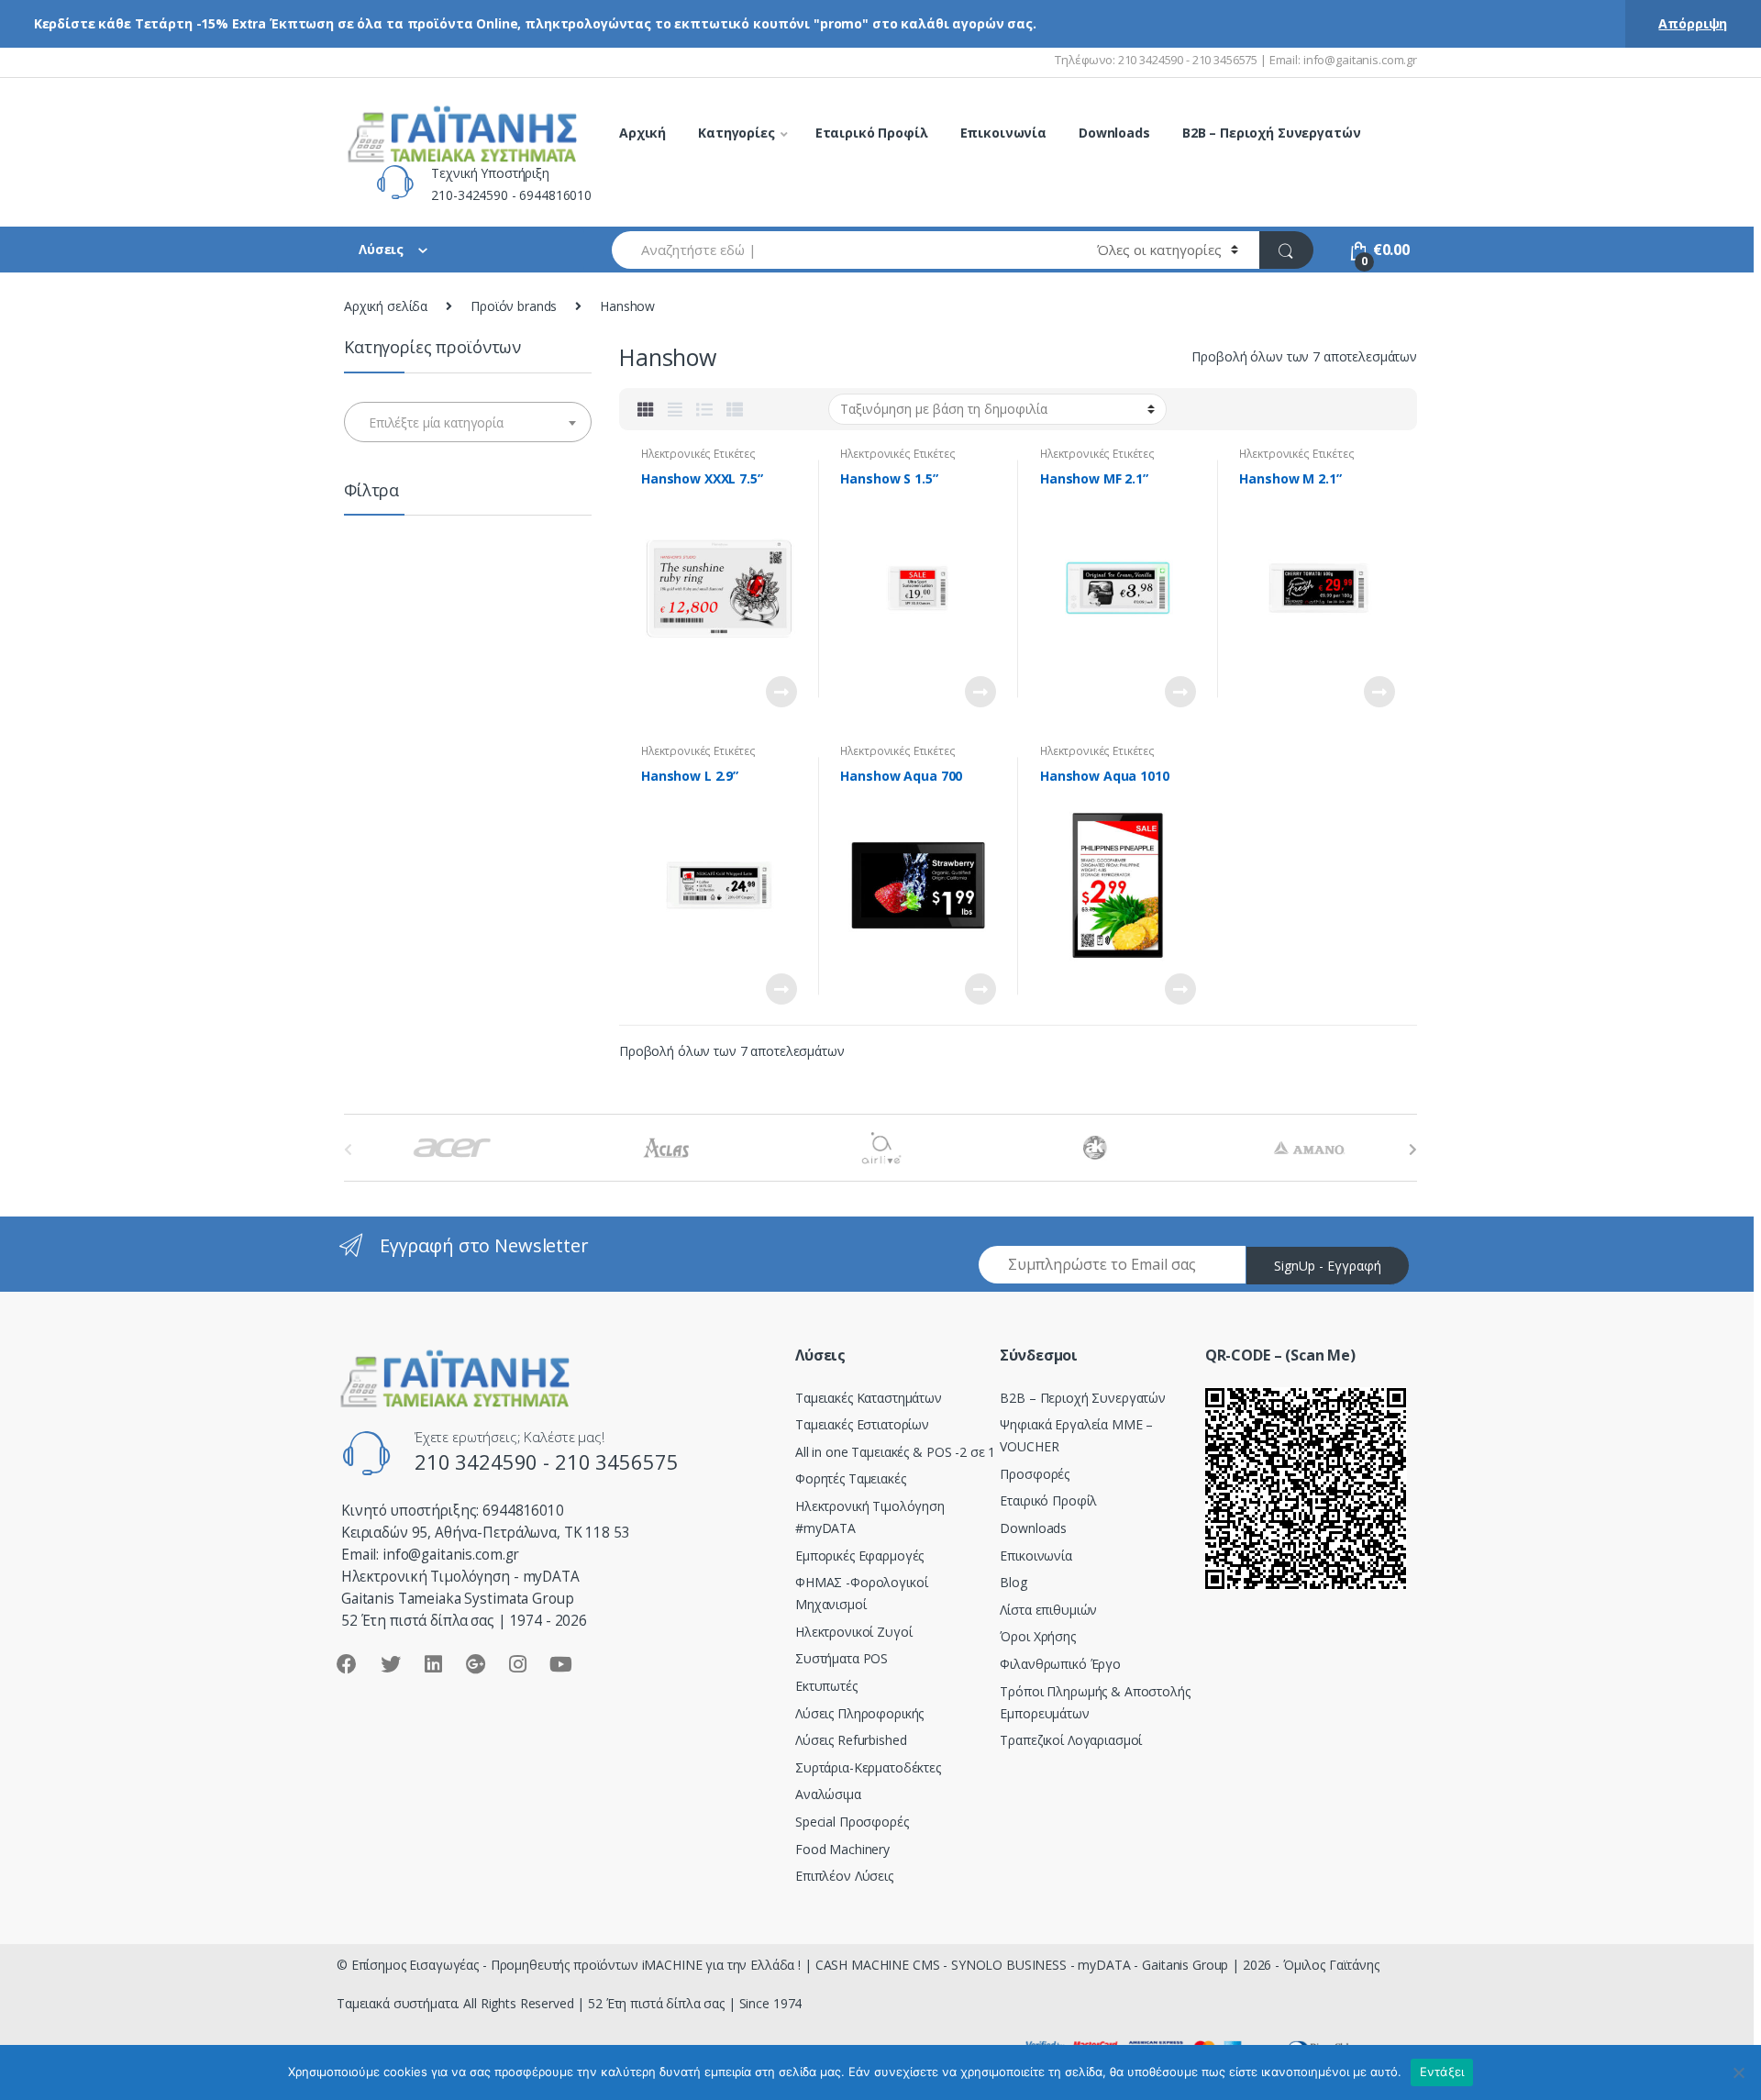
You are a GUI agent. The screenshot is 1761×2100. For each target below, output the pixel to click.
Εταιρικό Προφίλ (872, 133)
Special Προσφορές (852, 1822)
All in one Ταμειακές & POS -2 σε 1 (895, 1452)
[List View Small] (735, 409)
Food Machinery (842, 1849)
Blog (1013, 1582)
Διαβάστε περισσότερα (781, 692)
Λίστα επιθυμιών (1048, 1610)
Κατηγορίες (737, 133)
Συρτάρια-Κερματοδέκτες (868, 1767)
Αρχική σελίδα (386, 306)
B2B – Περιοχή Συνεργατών (1272, 133)
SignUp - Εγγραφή (1328, 1266)
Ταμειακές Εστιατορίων (862, 1424)
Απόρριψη (1693, 23)
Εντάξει (1442, 2072)
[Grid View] (646, 409)
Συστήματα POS (842, 1658)
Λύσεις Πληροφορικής (859, 1713)
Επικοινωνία (1003, 133)
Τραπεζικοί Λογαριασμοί (1071, 1740)
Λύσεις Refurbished (851, 1740)
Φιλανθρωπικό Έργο (1060, 1664)
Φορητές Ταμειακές (851, 1478)
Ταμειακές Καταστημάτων (869, 1398)
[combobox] (844, 250)
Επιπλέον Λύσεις (844, 1876)
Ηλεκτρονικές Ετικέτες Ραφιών (698, 460)
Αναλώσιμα (828, 1794)
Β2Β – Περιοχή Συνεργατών (1083, 1398)
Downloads (1114, 133)
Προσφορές (1035, 1474)
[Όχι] (1738, 2072)
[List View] (704, 409)
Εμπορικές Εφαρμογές (859, 1556)
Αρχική (642, 133)
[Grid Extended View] (675, 409)
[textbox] (468, 423)
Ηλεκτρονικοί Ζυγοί (853, 1632)
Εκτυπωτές (826, 1686)
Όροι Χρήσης (1037, 1636)
